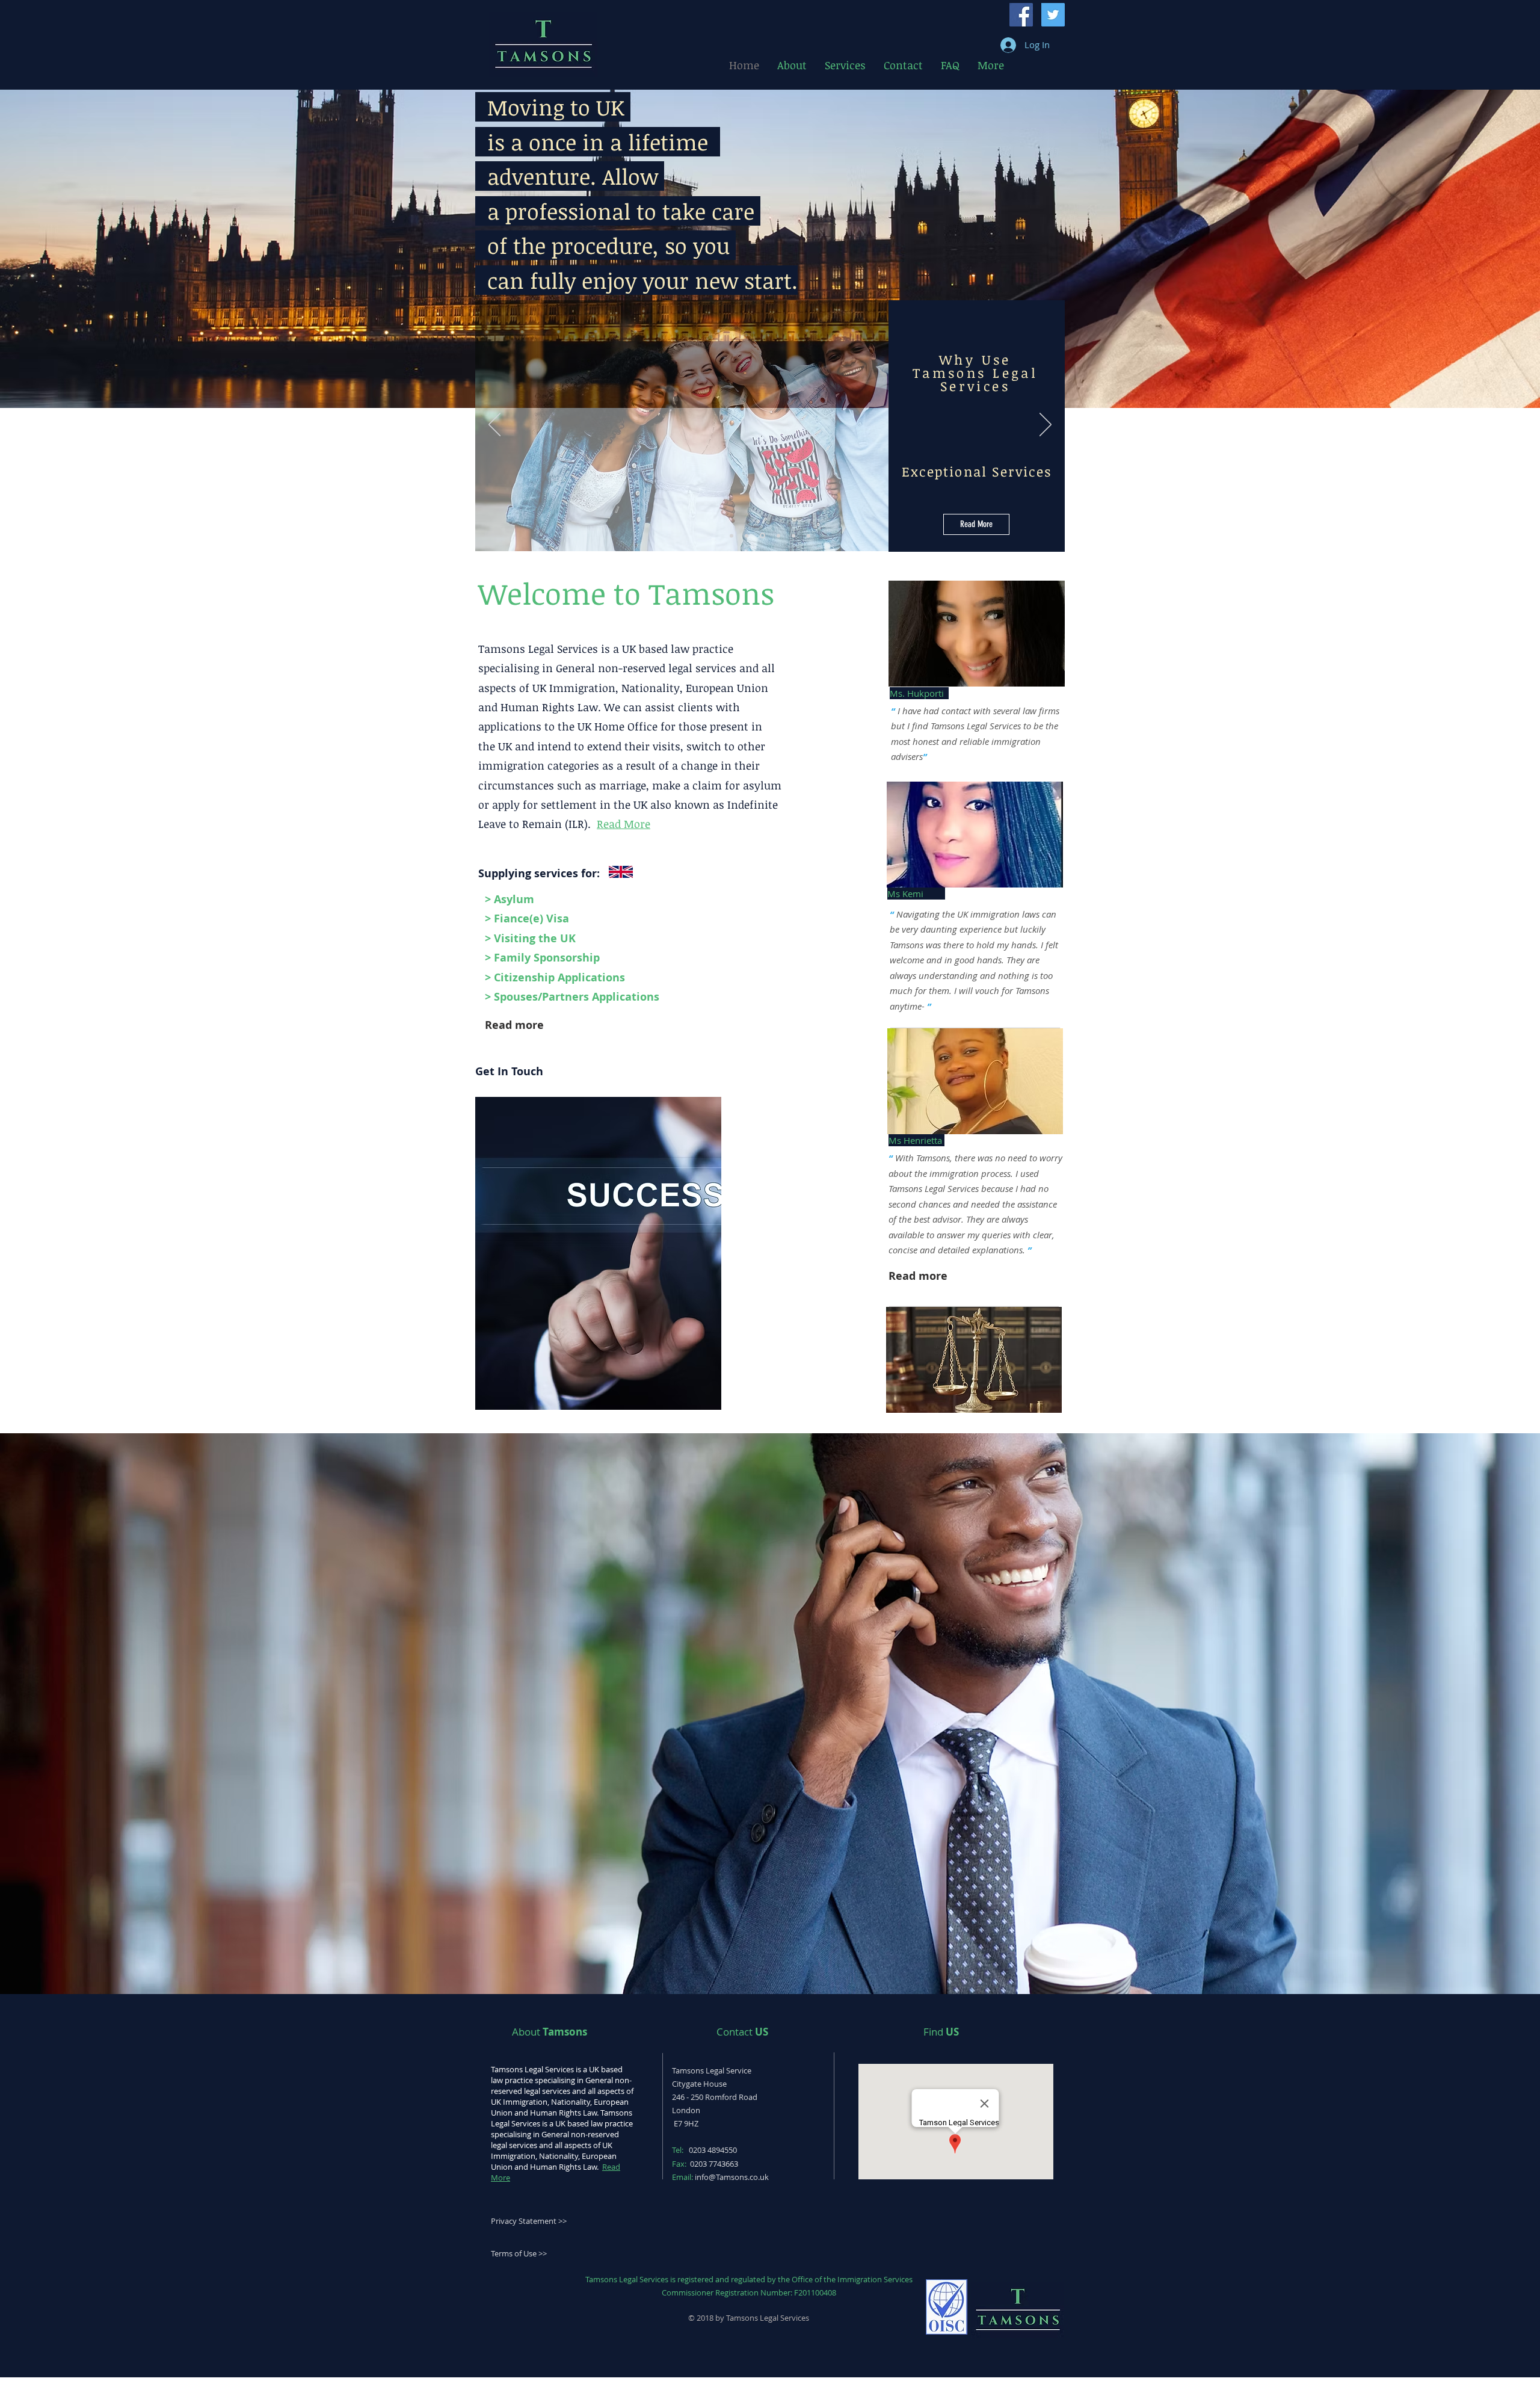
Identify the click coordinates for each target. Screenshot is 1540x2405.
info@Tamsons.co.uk (732, 2177)
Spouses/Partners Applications (577, 997)
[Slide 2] (762, 536)
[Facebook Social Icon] (1021, 15)
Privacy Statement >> (529, 2221)
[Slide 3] (778, 536)
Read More (624, 824)
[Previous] (494, 425)
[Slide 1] (747, 536)
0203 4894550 (713, 2150)
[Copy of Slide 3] (793, 536)
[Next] (1046, 425)
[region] (598, 1253)
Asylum (514, 899)
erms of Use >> (521, 2253)
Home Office (626, 726)
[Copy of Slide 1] (731, 536)
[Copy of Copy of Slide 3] (808, 536)
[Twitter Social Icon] (1053, 15)
